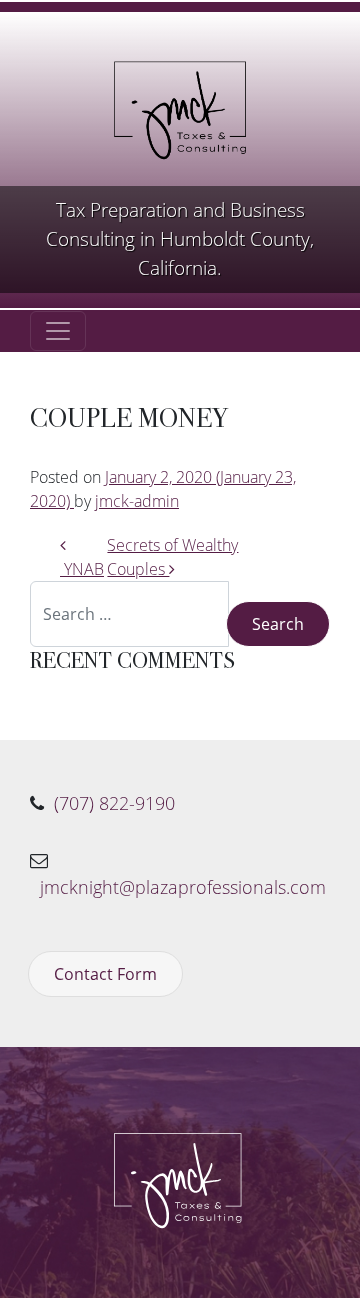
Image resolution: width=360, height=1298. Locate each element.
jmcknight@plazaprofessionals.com (183, 887)
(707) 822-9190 (114, 803)
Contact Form (105, 974)
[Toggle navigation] (58, 331)
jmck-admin (137, 501)
